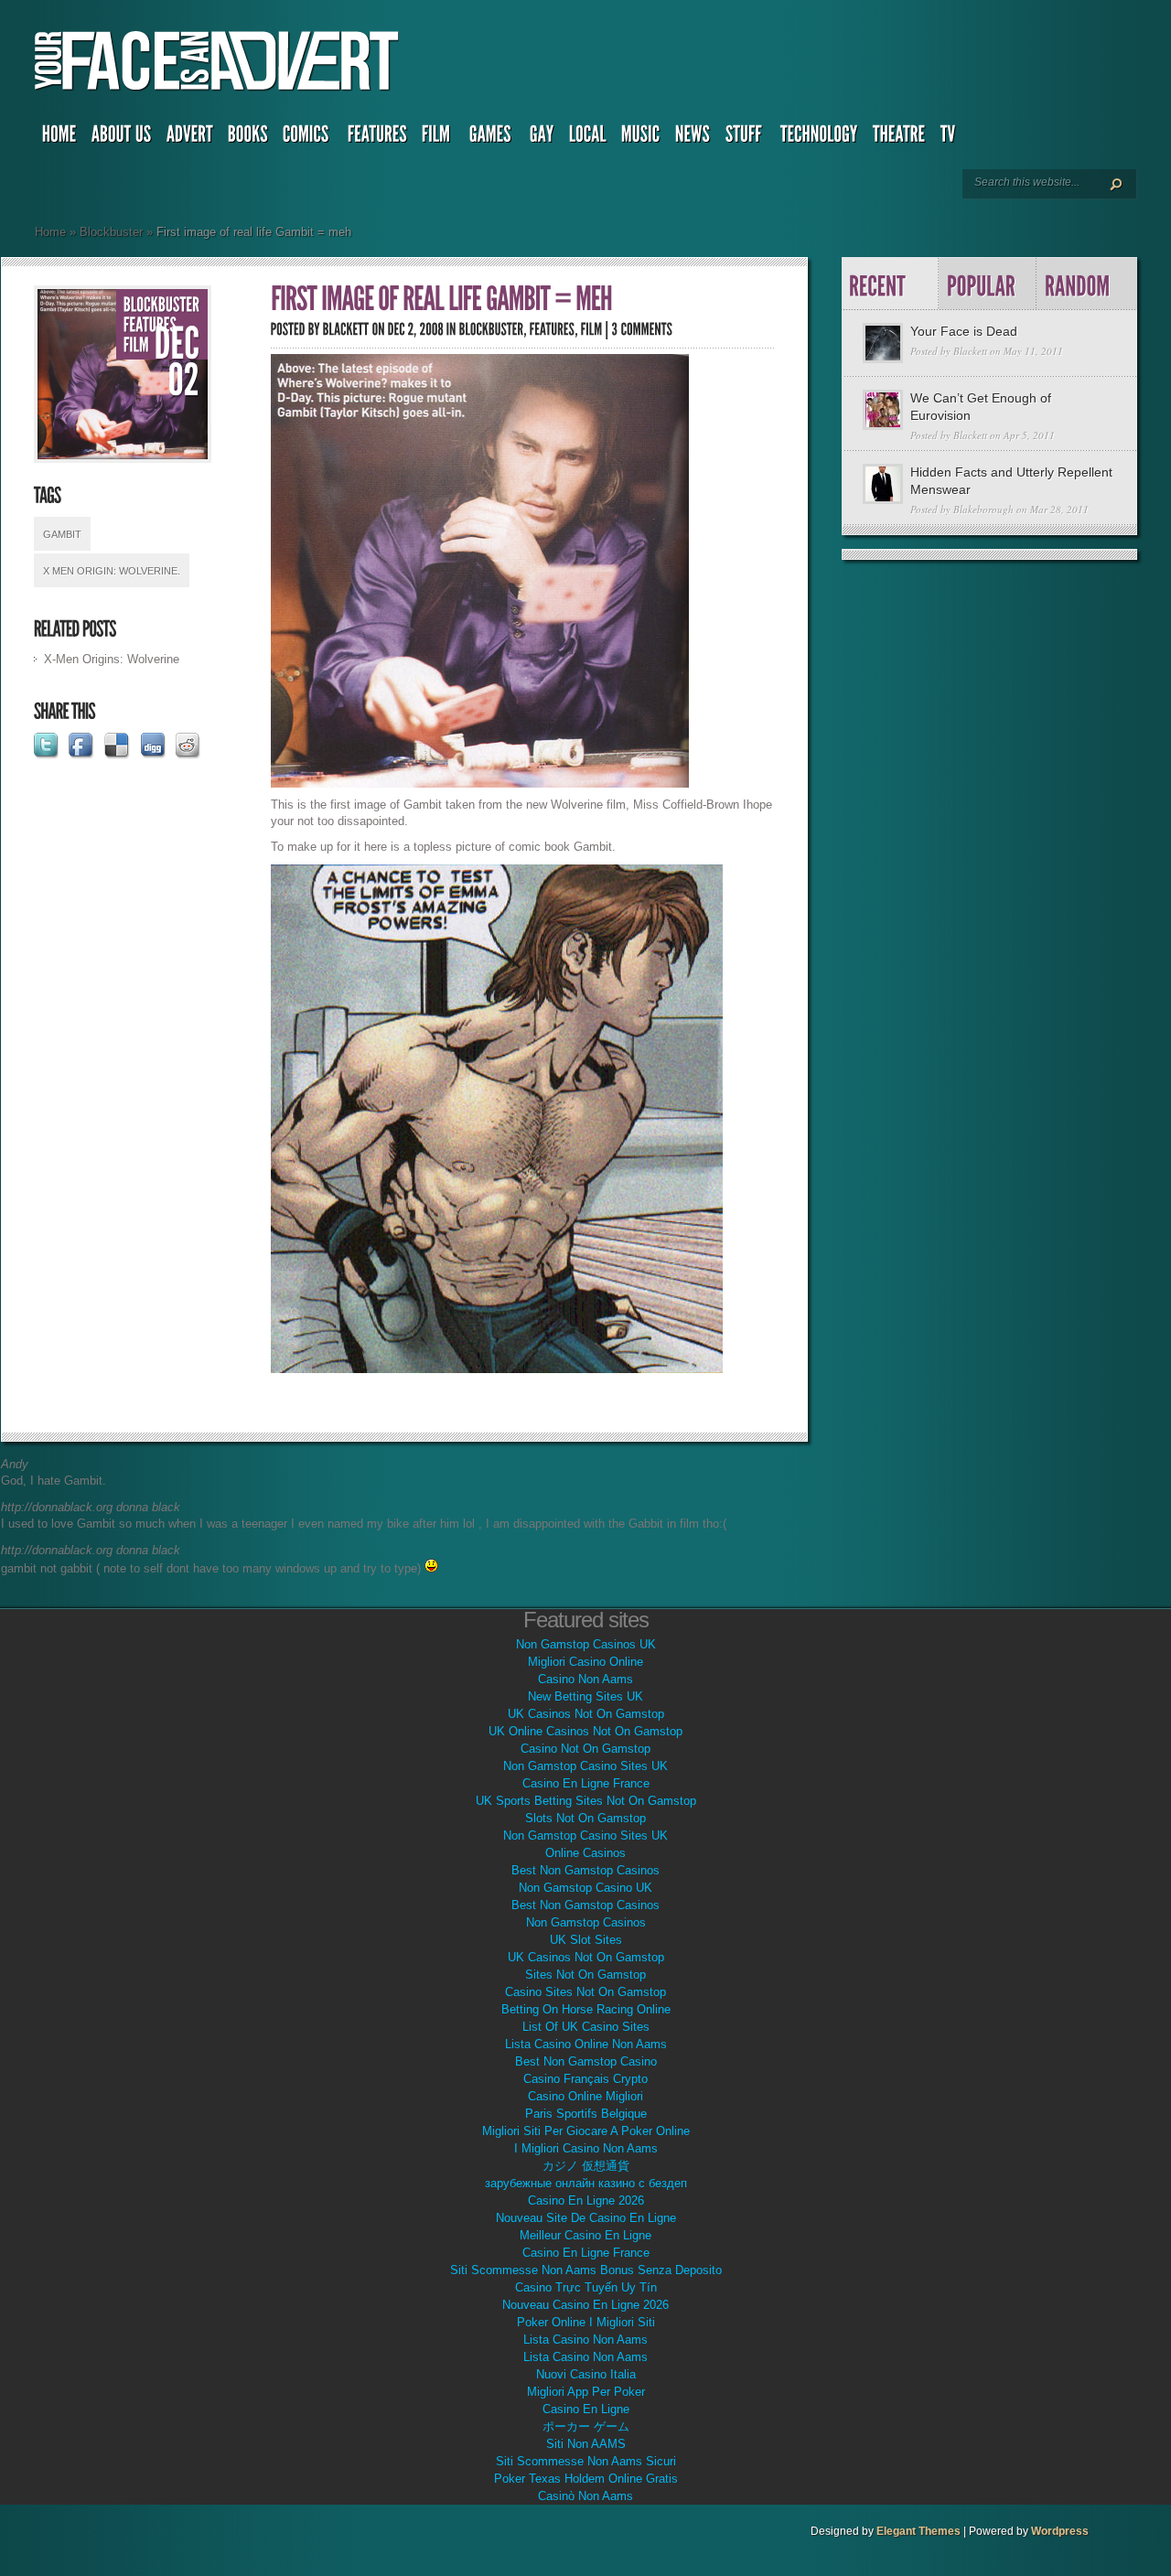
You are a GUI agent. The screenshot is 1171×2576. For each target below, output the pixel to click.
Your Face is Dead (964, 331)
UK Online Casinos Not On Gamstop (585, 1731)
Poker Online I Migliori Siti (586, 2322)
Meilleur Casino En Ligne (585, 2235)
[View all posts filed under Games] (492, 138)
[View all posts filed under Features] (377, 138)
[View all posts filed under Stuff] (746, 138)
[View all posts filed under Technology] (819, 138)
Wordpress (1060, 2531)
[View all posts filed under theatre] (899, 138)
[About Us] (122, 138)
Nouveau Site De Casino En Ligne (586, 2218)
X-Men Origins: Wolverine (112, 659)
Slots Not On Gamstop (585, 1818)
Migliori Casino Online (585, 1662)
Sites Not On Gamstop (585, 1975)
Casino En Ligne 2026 (586, 2200)
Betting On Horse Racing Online (586, 2009)
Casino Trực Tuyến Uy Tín (586, 2287)
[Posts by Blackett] (346, 329)
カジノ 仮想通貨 (586, 2166)
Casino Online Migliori (585, 2096)
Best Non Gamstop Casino (586, 2061)
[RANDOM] (1085, 284)
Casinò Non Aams (585, 2496)
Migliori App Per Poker (586, 2392)
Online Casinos (585, 1853)
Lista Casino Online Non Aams (586, 2044)
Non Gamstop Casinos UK (586, 1644)
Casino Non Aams (585, 1679)
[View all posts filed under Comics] (308, 138)
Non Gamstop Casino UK (585, 1888)
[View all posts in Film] (136, 345)
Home (50, 232)
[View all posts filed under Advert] (190, 138)
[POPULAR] (988, 284)
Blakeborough (983, 509)
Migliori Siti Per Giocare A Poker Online (586, 2131)
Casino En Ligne (586, 2409)
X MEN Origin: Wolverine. (112, 571)
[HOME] (59, 138)
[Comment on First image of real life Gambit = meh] (643, 329)
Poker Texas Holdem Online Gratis (586, 2479)
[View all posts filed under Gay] (542, 138)
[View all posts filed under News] (693, 138)
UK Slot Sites (586, 1940)
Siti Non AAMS (586, 2444)
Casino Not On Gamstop (585, 1749)
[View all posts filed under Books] (248, 138)
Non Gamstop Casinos (586, 1922)
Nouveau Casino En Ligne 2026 (585, 2305)
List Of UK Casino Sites (586, 2027)
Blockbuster (111, 232)
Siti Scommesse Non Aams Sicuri (586, 2461)
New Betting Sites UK (585, 1696)
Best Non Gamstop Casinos (585, 1870)
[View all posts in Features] (150, 325)
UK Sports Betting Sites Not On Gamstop (586, 1801)
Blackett (970, 351)
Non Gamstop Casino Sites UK (585, 1766)
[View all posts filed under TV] (950, 138)
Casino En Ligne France (586, 1783)
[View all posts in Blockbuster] (162, 305)
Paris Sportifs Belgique (586, 2114)
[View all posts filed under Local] (588, 138)
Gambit (62, 534)
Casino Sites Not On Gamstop (585, 1992)
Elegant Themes (919, 2531)
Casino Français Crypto (585, 2079)
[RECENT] (891, 284)
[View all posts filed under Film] (438, 138)
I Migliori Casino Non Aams (586, 2148)
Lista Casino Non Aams (585, 2340)
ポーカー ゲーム (586, 2426)
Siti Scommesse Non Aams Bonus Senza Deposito (586, 2270)
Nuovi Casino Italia (586, 2374)
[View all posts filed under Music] (641, 138)
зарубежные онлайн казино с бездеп (586, 2183)
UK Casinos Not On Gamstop (586, 1714)
